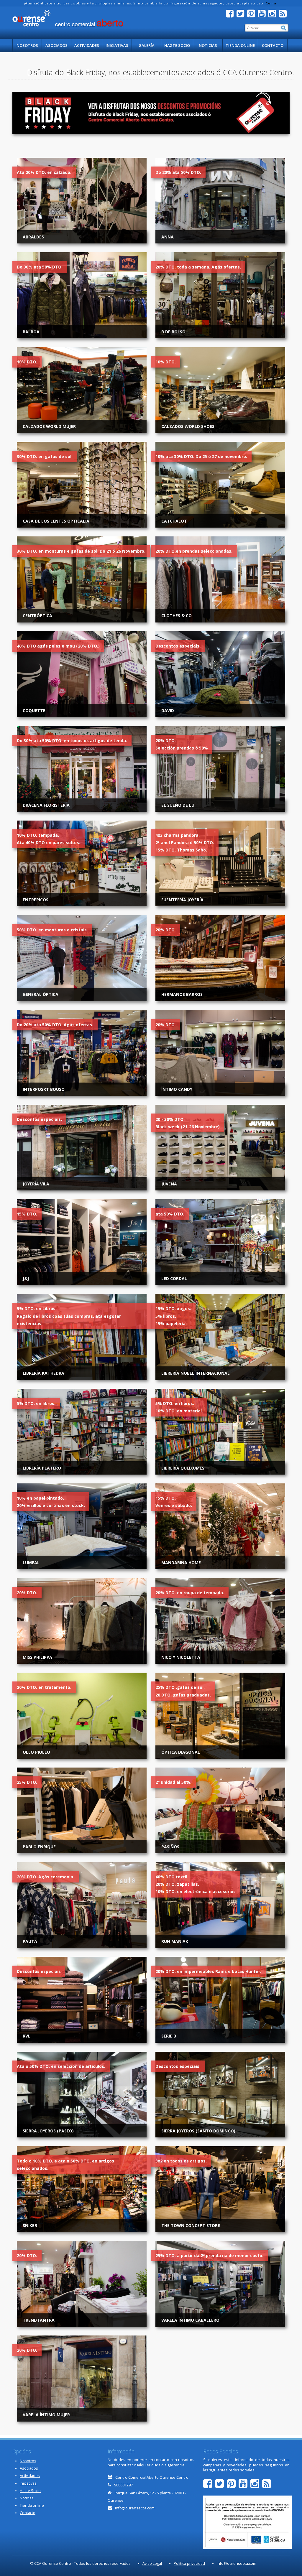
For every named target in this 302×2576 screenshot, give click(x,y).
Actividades (87, 45)
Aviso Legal (152, 2563)
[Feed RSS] (284, 15)
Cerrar (272, 3)
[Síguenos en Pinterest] (252, 15)
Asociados (56, 45)
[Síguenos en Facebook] (231, 15)
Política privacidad (189, 2563)
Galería (147, 45)
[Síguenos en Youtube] (263, 15)
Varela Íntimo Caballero (190, 2320)
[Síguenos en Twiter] (242, 15)
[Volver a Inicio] (68, 18)
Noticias (208, 45)
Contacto (273, 45)
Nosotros (27, 45)
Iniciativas (117, 45)
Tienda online (240, 45)
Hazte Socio (177, 45)
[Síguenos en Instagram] (274, 15)
